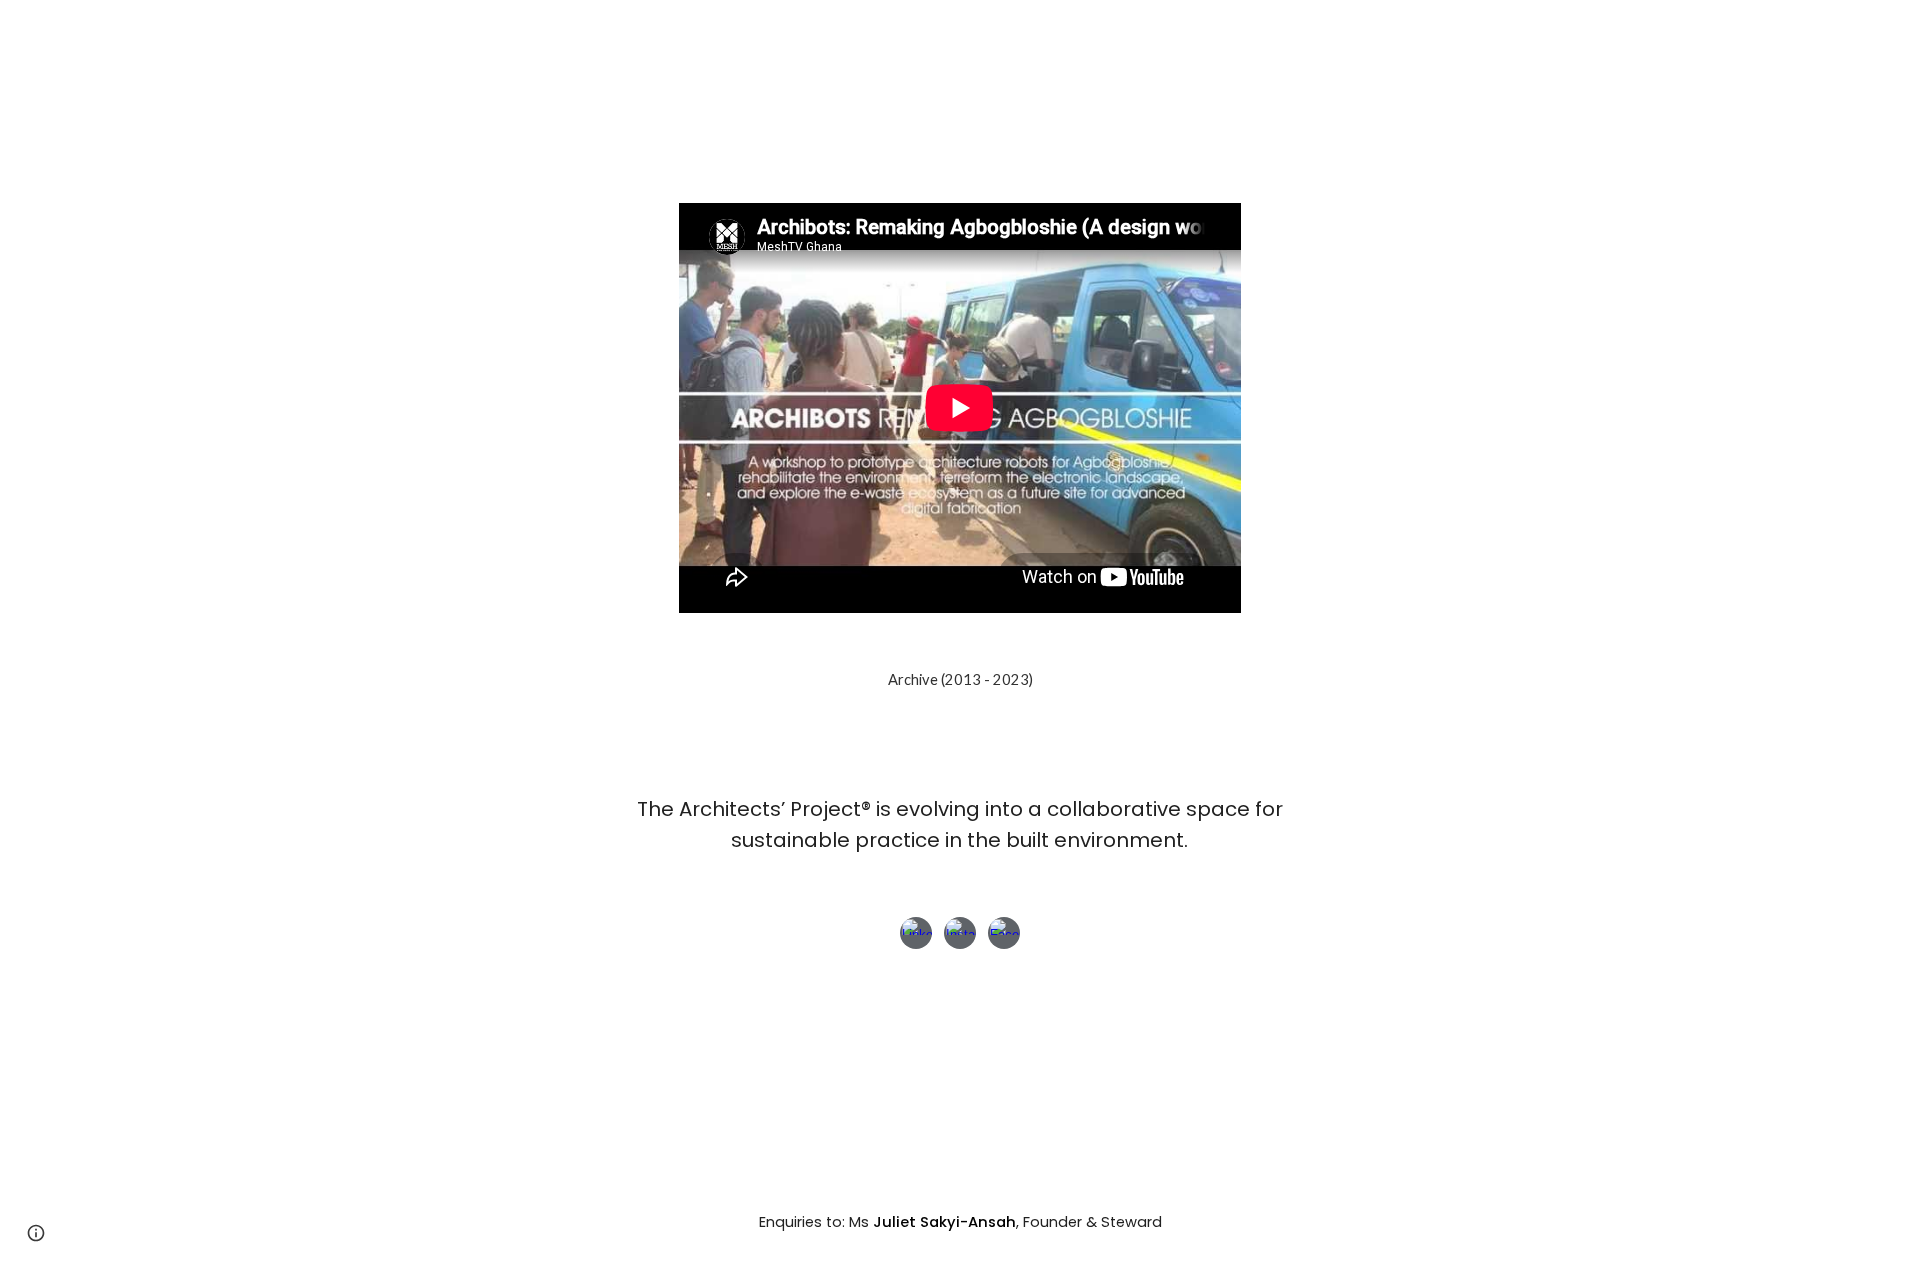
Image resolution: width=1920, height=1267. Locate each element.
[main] (960, 824)
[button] (36, 1233)
